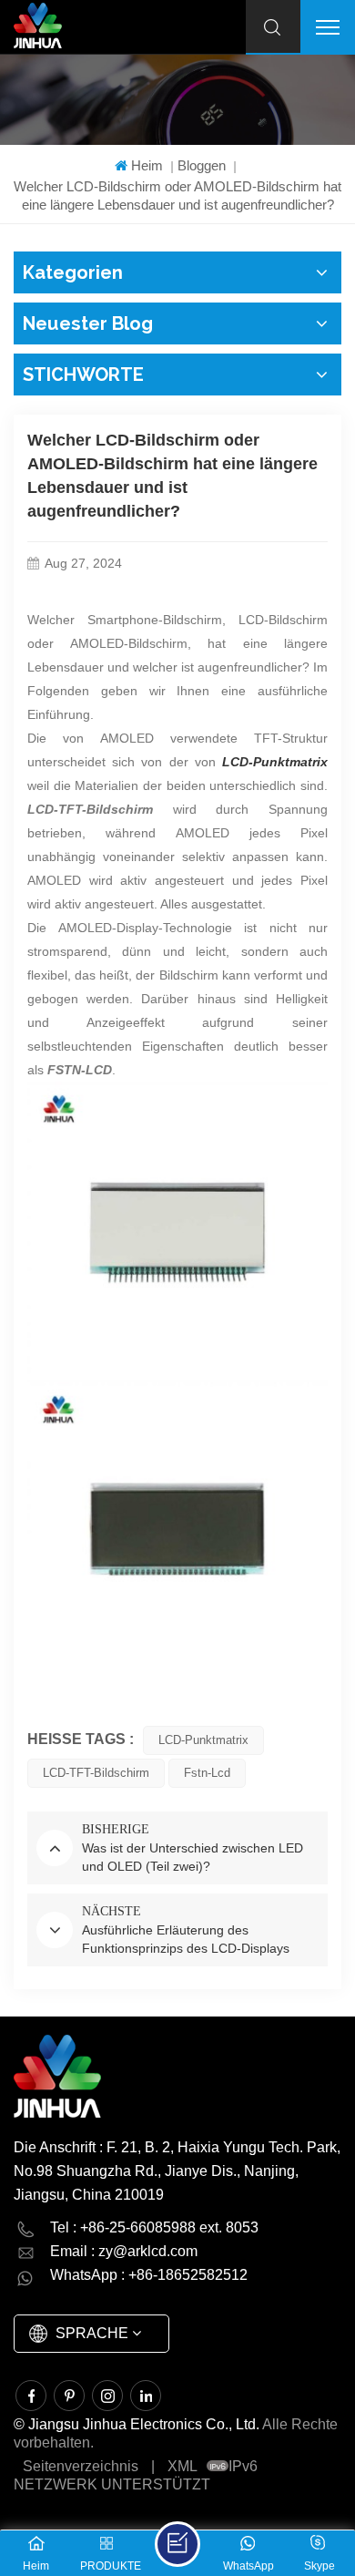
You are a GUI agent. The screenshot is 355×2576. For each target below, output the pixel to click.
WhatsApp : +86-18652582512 (149, 2275)
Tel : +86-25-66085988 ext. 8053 (154, 2227)
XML (183, 2466)
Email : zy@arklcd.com (124, 2251)
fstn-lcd (207, 1773)
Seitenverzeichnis (81, 2466)
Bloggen (202, 165)
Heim (147, 165)
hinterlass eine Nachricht (177, 2544)
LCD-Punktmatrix (203, 1740)
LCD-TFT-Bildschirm (96, 1773)
